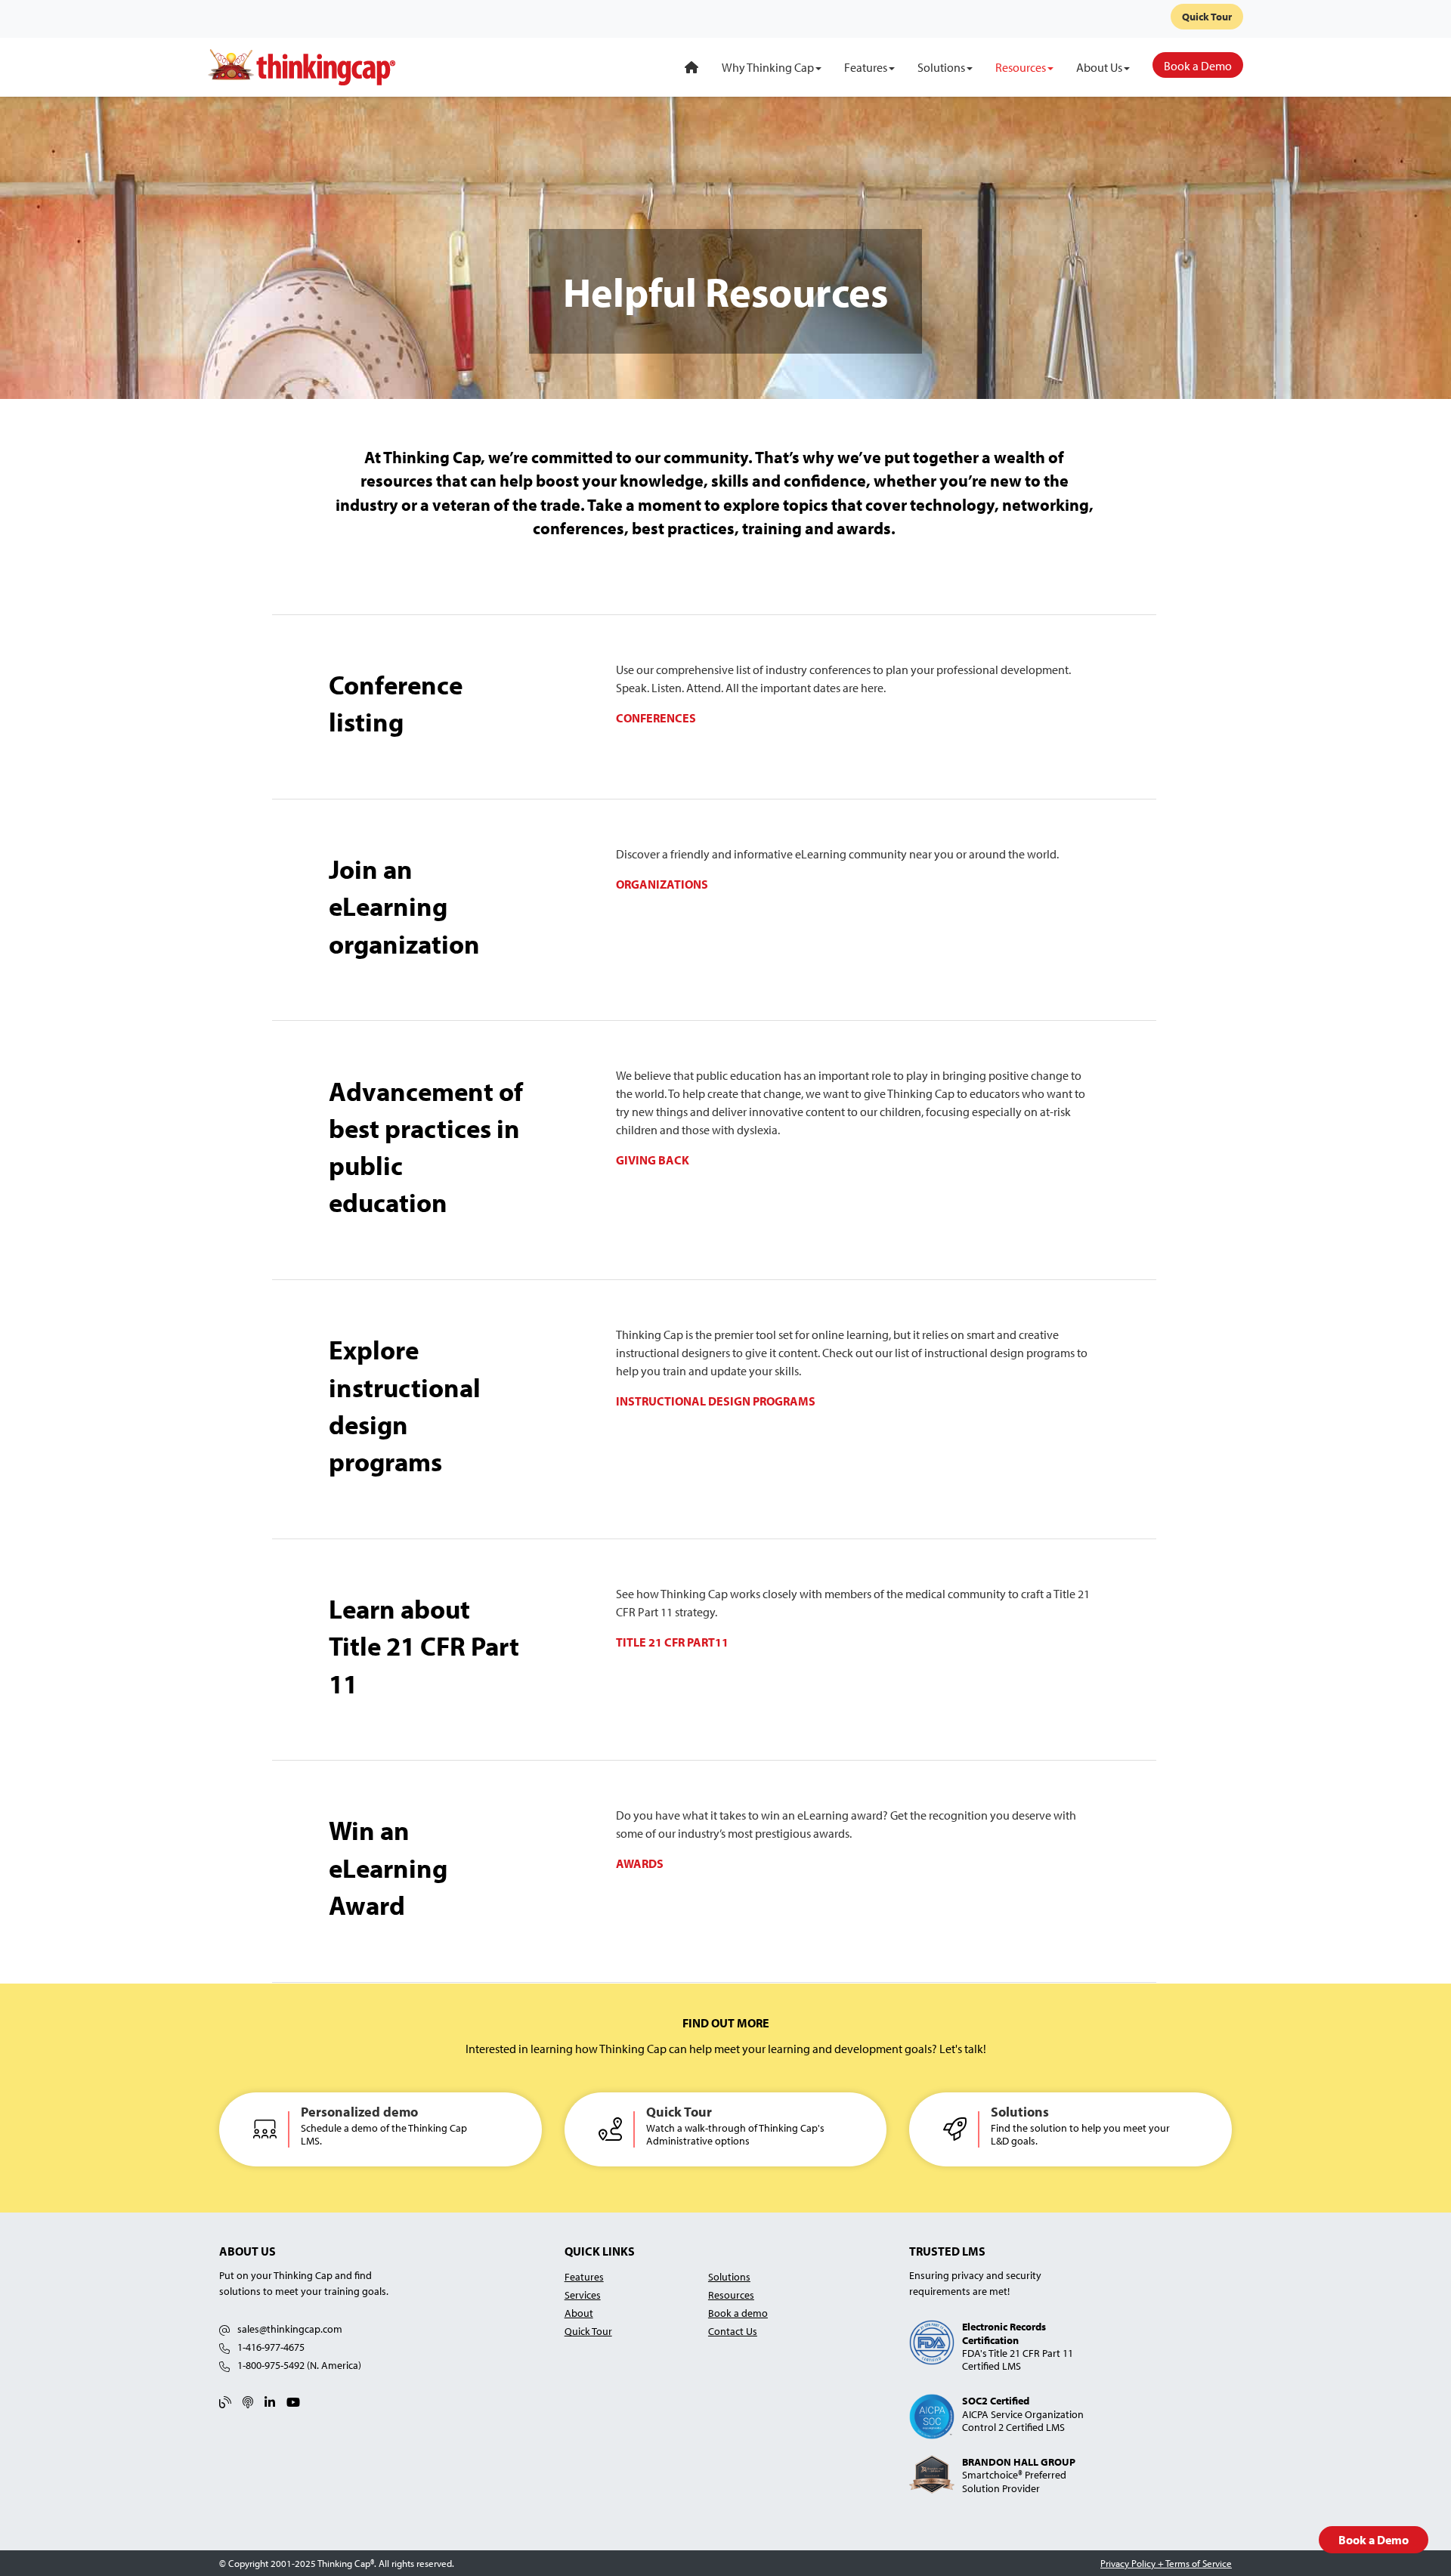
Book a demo (738, 2313)
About (579, 2313)
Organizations (662, 884)
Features (584, 2276)
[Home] (691, 67)
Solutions (729, 2276)
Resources (731, 2295)
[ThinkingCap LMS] (302, 66)
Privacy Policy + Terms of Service (1166, 2563)
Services (583, 2295)
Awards (640, 1863)
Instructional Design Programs (716, 1401)
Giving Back (653, 1160)
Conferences (656, 718)
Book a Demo (1374, 2540)
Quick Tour (1207, 17)
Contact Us (733, 2331)
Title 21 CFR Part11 (672, 1642)
